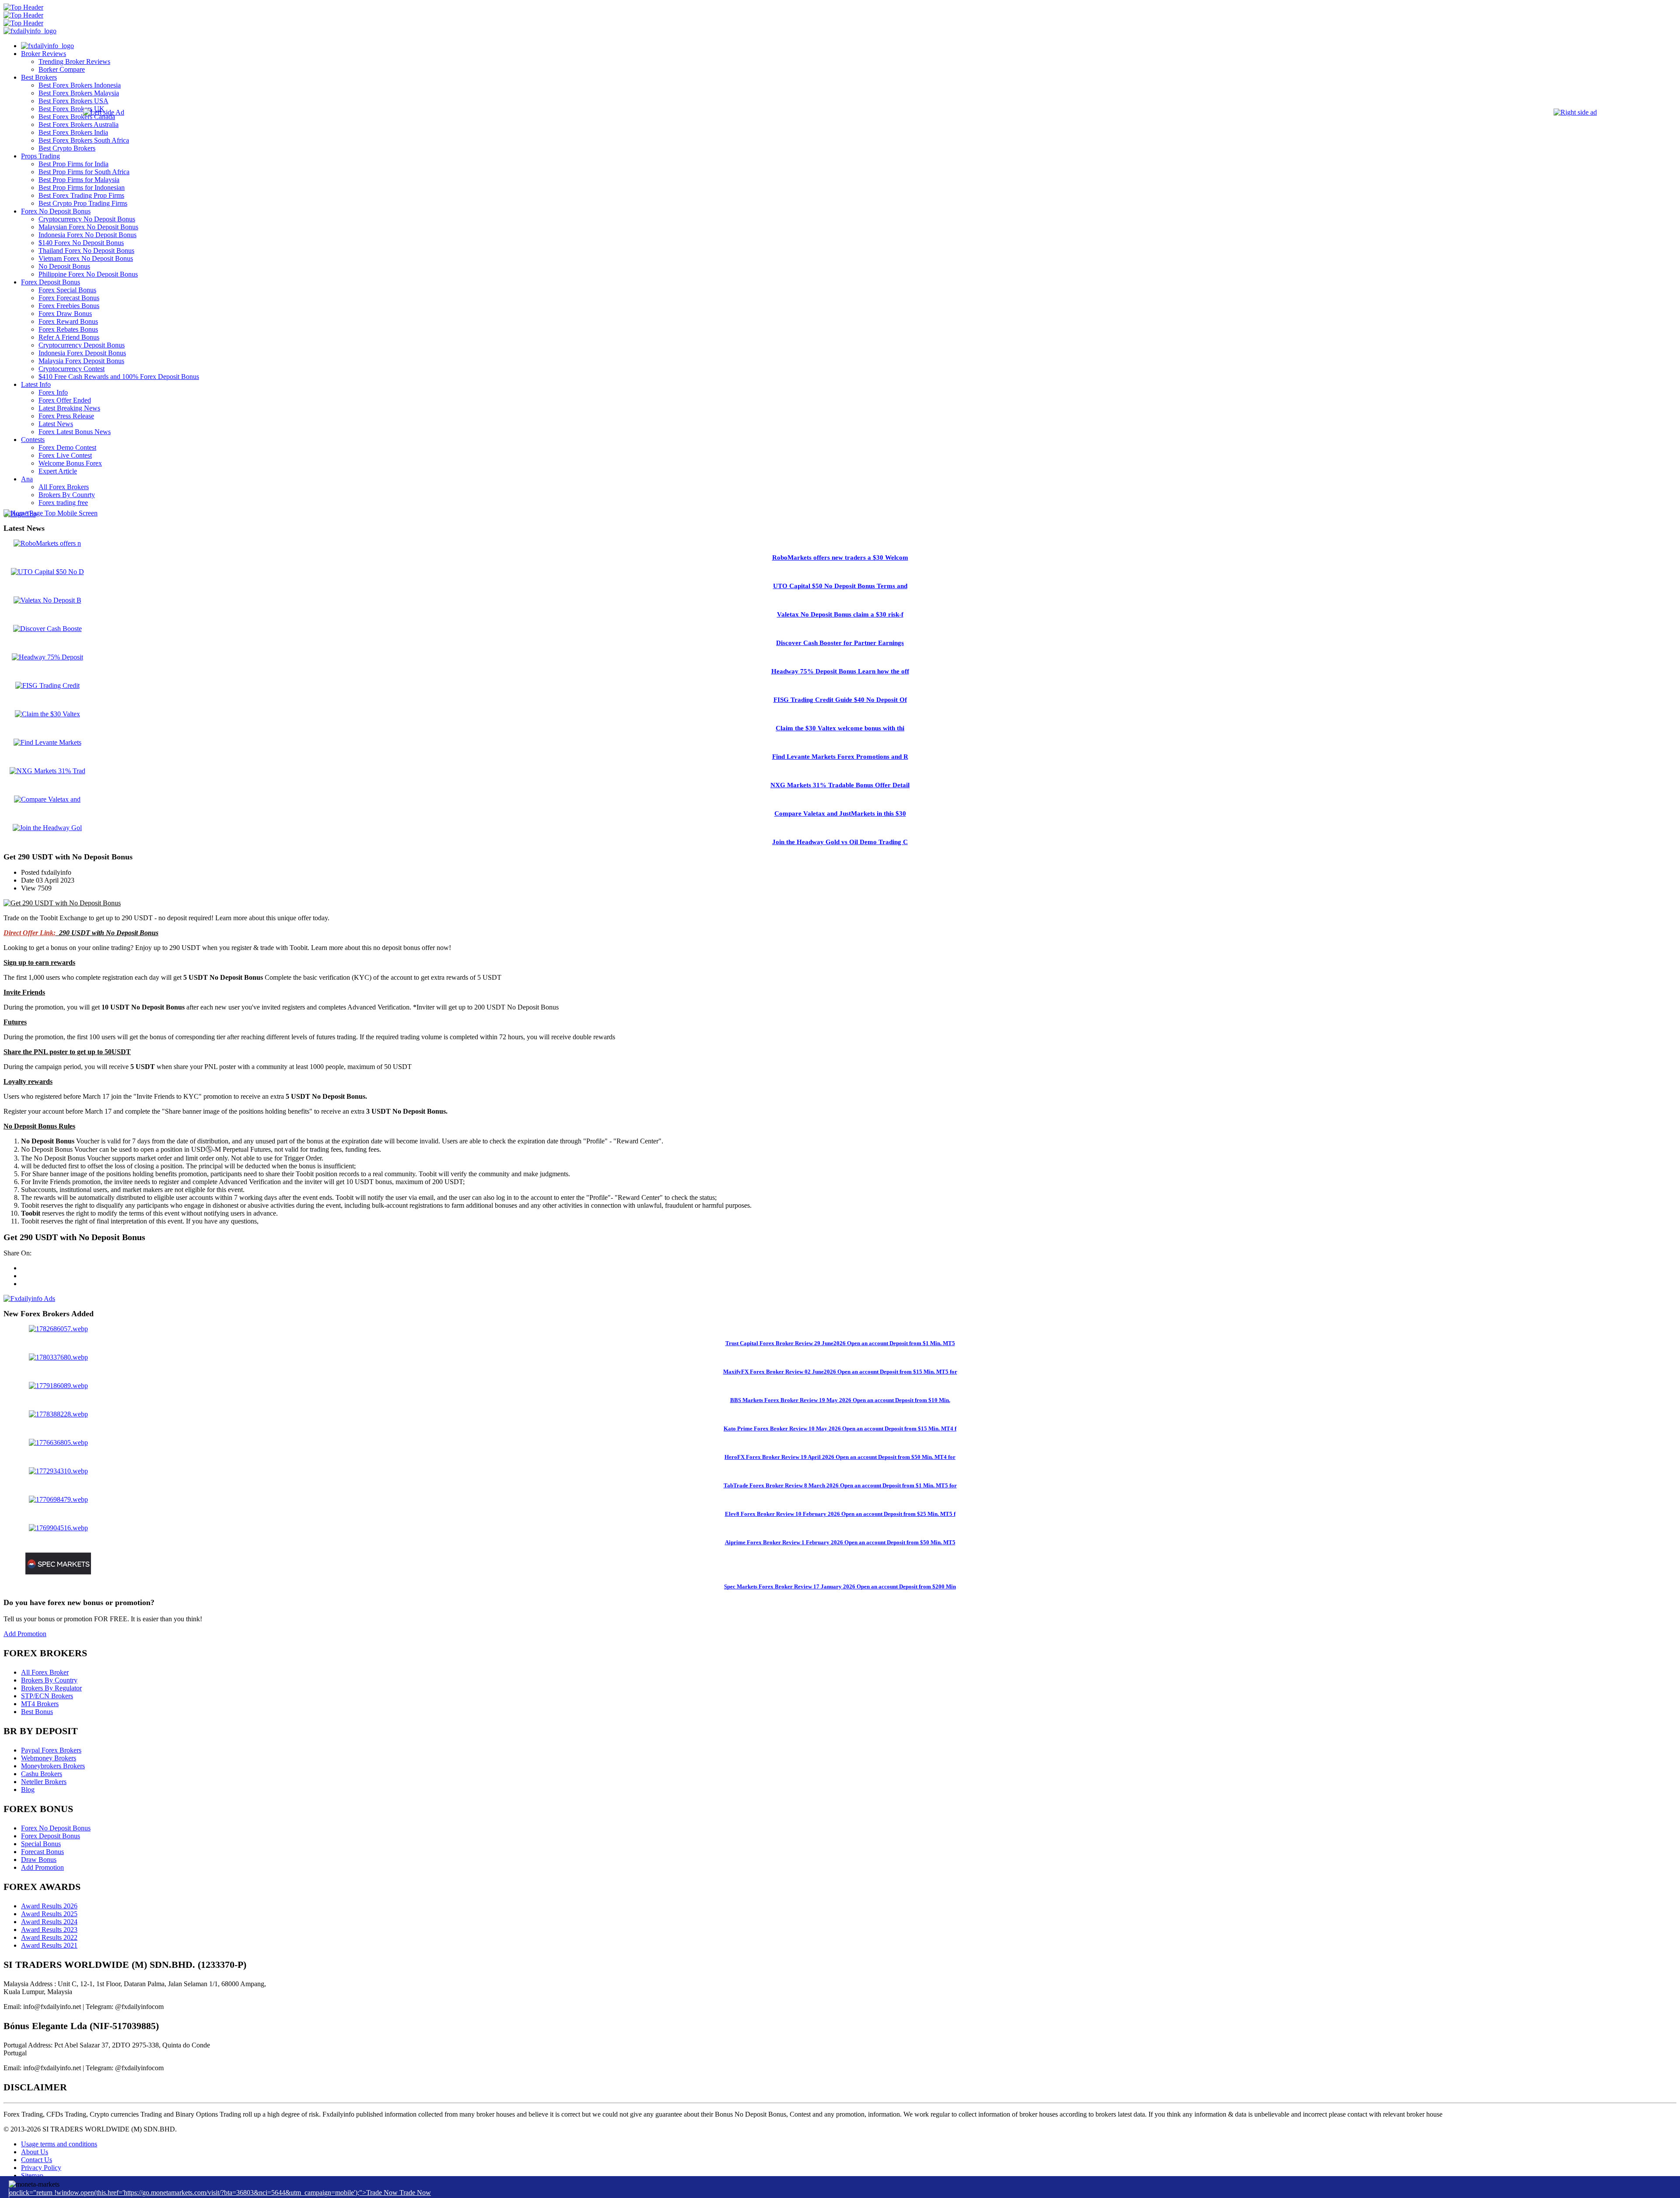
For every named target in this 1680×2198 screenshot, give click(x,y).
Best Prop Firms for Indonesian (82, 188)
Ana (27, 479)
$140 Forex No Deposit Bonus (81, 243)
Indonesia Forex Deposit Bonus (82, 353)
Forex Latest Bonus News (75, 432)
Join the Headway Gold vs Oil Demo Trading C (840, 842)
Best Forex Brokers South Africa (84, 140)
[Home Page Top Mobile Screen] (51, 513)
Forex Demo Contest (67, 447)
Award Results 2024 (49, 1922)
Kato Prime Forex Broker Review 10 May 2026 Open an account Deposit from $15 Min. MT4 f (840, 1429)
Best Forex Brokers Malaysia (79, 93)
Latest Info (36, 384)
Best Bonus (37, 1712)
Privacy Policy (41, 2168)
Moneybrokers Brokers (53, 1766)
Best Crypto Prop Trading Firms (83, 203)
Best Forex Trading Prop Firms (81, 195)
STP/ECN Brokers (47, 1696)
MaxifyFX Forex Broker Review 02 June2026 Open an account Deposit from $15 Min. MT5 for (840, 1372)
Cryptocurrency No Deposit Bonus (87, 219)
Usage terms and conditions (59, 2144)
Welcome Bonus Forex (70, 463)
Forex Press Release (66, 416)
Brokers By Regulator (51, 1688)
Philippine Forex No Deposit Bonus (88, 274)
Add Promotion (25, 1634)
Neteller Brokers (44, 1782)
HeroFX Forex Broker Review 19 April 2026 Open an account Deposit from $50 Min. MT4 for (840, 1457)
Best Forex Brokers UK (72, 109)
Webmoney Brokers (49, 1758)
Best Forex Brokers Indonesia (80, 85)
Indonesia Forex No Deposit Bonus (87, 235)
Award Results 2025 (49, 1914)
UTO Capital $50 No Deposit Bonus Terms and (840, 586)
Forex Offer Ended (65, 400)
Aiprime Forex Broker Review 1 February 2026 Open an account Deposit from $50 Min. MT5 (840, 1542)
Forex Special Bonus (67, 290)
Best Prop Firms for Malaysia (79, 180)
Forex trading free (63, 503)
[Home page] (47, 46)
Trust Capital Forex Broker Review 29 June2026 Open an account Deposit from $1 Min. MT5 (840, 1343)
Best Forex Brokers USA (73, 101)
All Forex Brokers (64, 487)
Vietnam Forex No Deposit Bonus (86, 258)
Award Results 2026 (49, 1906)
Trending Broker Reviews (74, 61)
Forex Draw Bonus (65, 314)
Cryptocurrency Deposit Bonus (82, 345)
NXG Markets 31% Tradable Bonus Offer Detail (840, 785)
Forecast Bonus (42, 1852)
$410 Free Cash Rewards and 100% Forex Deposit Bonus (119, 377)
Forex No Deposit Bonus (56, 211)
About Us (35, 2152)
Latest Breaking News (69, 408)
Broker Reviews (44, 54)
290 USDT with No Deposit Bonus (109, 933)
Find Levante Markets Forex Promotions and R (840, 757)
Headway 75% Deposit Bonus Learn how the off (840, 671)
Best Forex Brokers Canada (77, 117)
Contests (33, 440)
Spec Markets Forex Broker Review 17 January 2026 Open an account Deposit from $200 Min (840, 1586)
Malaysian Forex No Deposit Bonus (88, 227)
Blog (28, 1790)
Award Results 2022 (49, 1937)
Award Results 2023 (49, 1930)
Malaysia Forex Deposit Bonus (81, 361)
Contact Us (37, 2160)
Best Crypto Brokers (67, 148)
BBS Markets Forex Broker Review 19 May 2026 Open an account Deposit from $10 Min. (840, 1400)
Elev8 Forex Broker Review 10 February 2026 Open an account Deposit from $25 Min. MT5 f (840, 1514)
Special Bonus (41, 1844)
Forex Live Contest (65, 455)
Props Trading (40, 156)
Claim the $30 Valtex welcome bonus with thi (840, 728)
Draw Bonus (39, 1860)
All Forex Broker (45, 1672)
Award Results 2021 (49, 1945)
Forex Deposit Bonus (51, 282)
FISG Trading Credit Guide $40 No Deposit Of (840, 700)
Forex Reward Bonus (68, 321)
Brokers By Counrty (67, 495)
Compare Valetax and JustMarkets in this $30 (840, 813)
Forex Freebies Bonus (69, 306)
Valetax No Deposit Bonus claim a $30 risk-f (840, 614)
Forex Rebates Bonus (68, 329)
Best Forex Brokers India (73, 132)
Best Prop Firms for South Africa (84, 172)
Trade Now (415, 2193)
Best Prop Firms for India (73, 164)
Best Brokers (39, 77)
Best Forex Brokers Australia (79, 124)
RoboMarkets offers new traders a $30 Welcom (840, 557)
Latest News (56, 424)
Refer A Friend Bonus (69, 337)
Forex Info (53, 392)
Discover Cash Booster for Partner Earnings (840, 643)
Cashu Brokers (42, 1774)
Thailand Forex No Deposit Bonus (86, 251)
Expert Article (58, 471)
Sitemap (32, 2175)
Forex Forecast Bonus (69, 298)
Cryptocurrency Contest (72, 369)
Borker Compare (62, 69)
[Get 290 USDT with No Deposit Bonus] (62, 903)
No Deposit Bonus (64, 266)
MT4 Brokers (40, 1704)
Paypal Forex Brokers (51, 1750)
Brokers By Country (49, 1680)
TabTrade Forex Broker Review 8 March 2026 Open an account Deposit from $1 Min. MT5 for (840, 1485)
